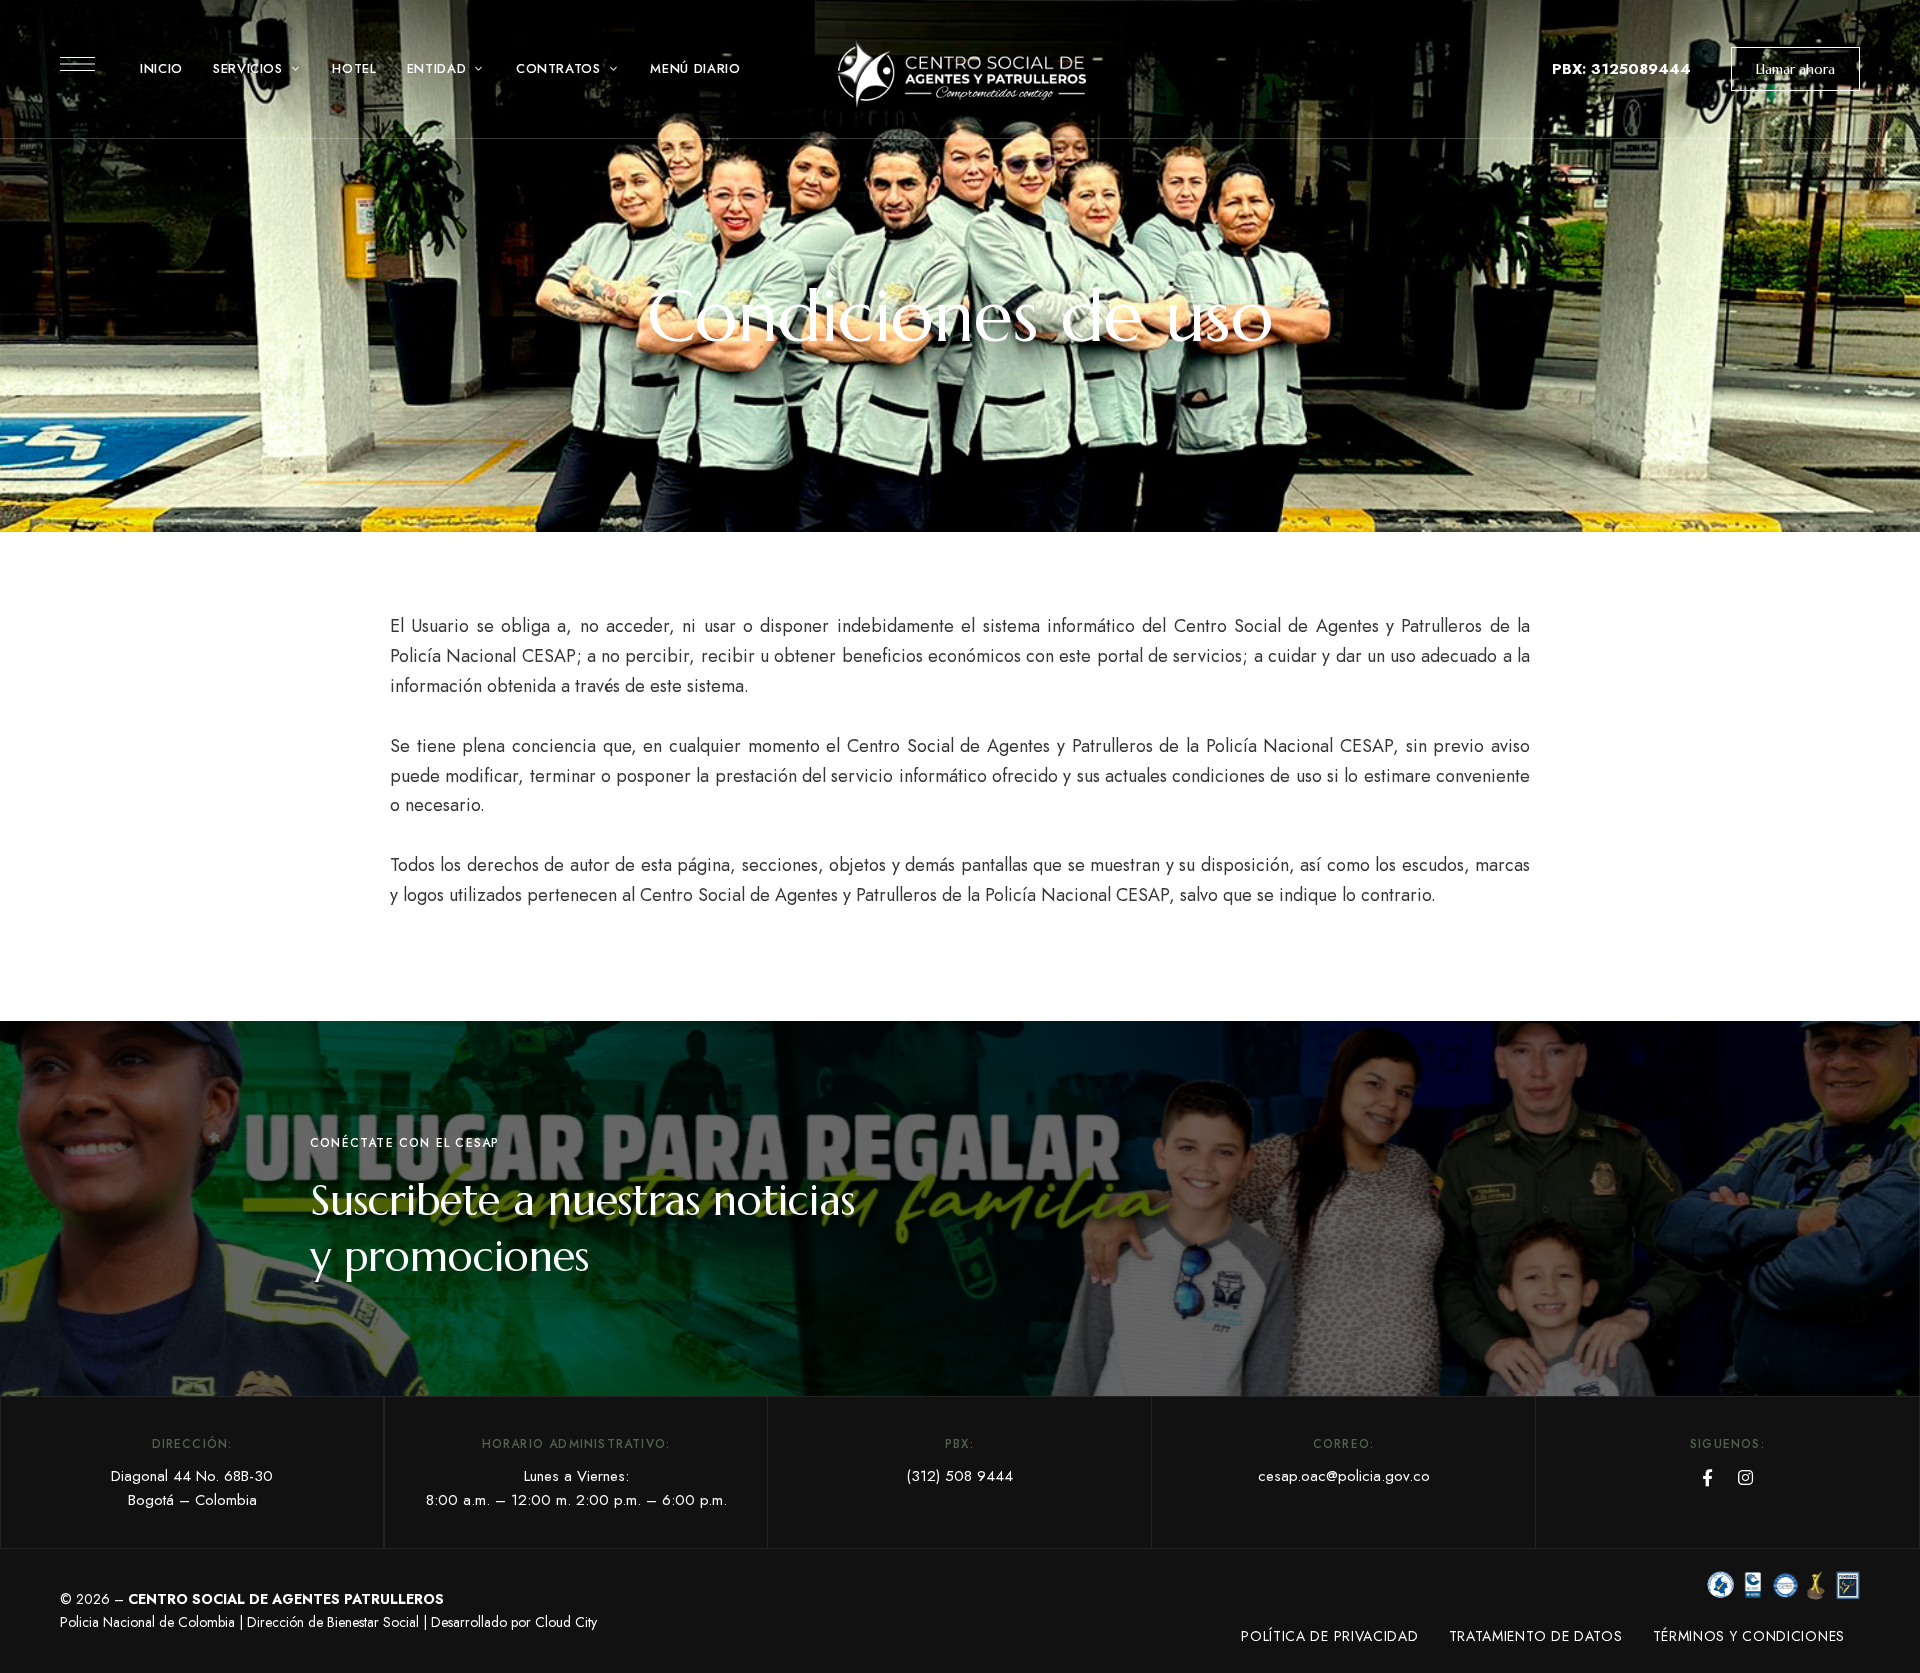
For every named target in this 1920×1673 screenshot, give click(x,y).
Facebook (1707, 1477)
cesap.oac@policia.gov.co (1344, 1476)
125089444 (1646, 69)
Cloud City (566, 1622)
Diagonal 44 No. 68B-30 (192, 1476)
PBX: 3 (1576, 69)
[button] (1795, 69)
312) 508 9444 (962, 1476)
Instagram (1745, 1477)
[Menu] (77, 64)
